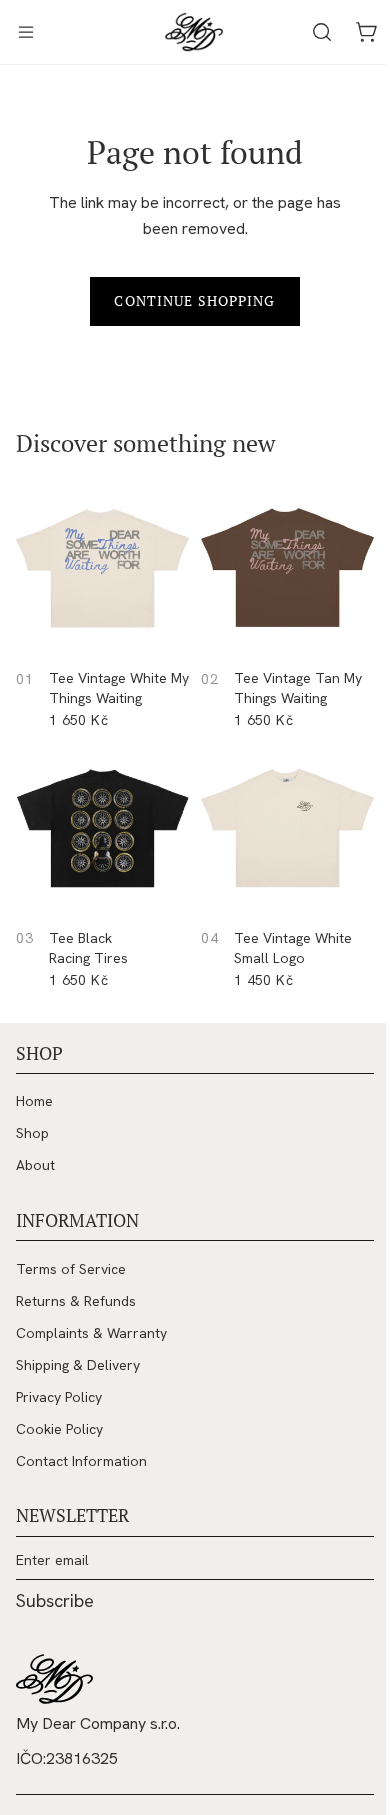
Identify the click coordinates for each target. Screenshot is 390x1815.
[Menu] (26, 32)
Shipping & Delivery (78, 1365)
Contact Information (81, 1461)
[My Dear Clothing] (54, 1679)
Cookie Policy (59, 1429)
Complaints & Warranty (91, 1333)
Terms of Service (71, 1269)
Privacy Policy (59, 1397)
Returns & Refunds (76, 1301)
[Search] (312, 32)
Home (34, 1101)
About (35, 1165)
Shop (32, 1133)
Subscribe (55, 1601)
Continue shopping (189, 300)
